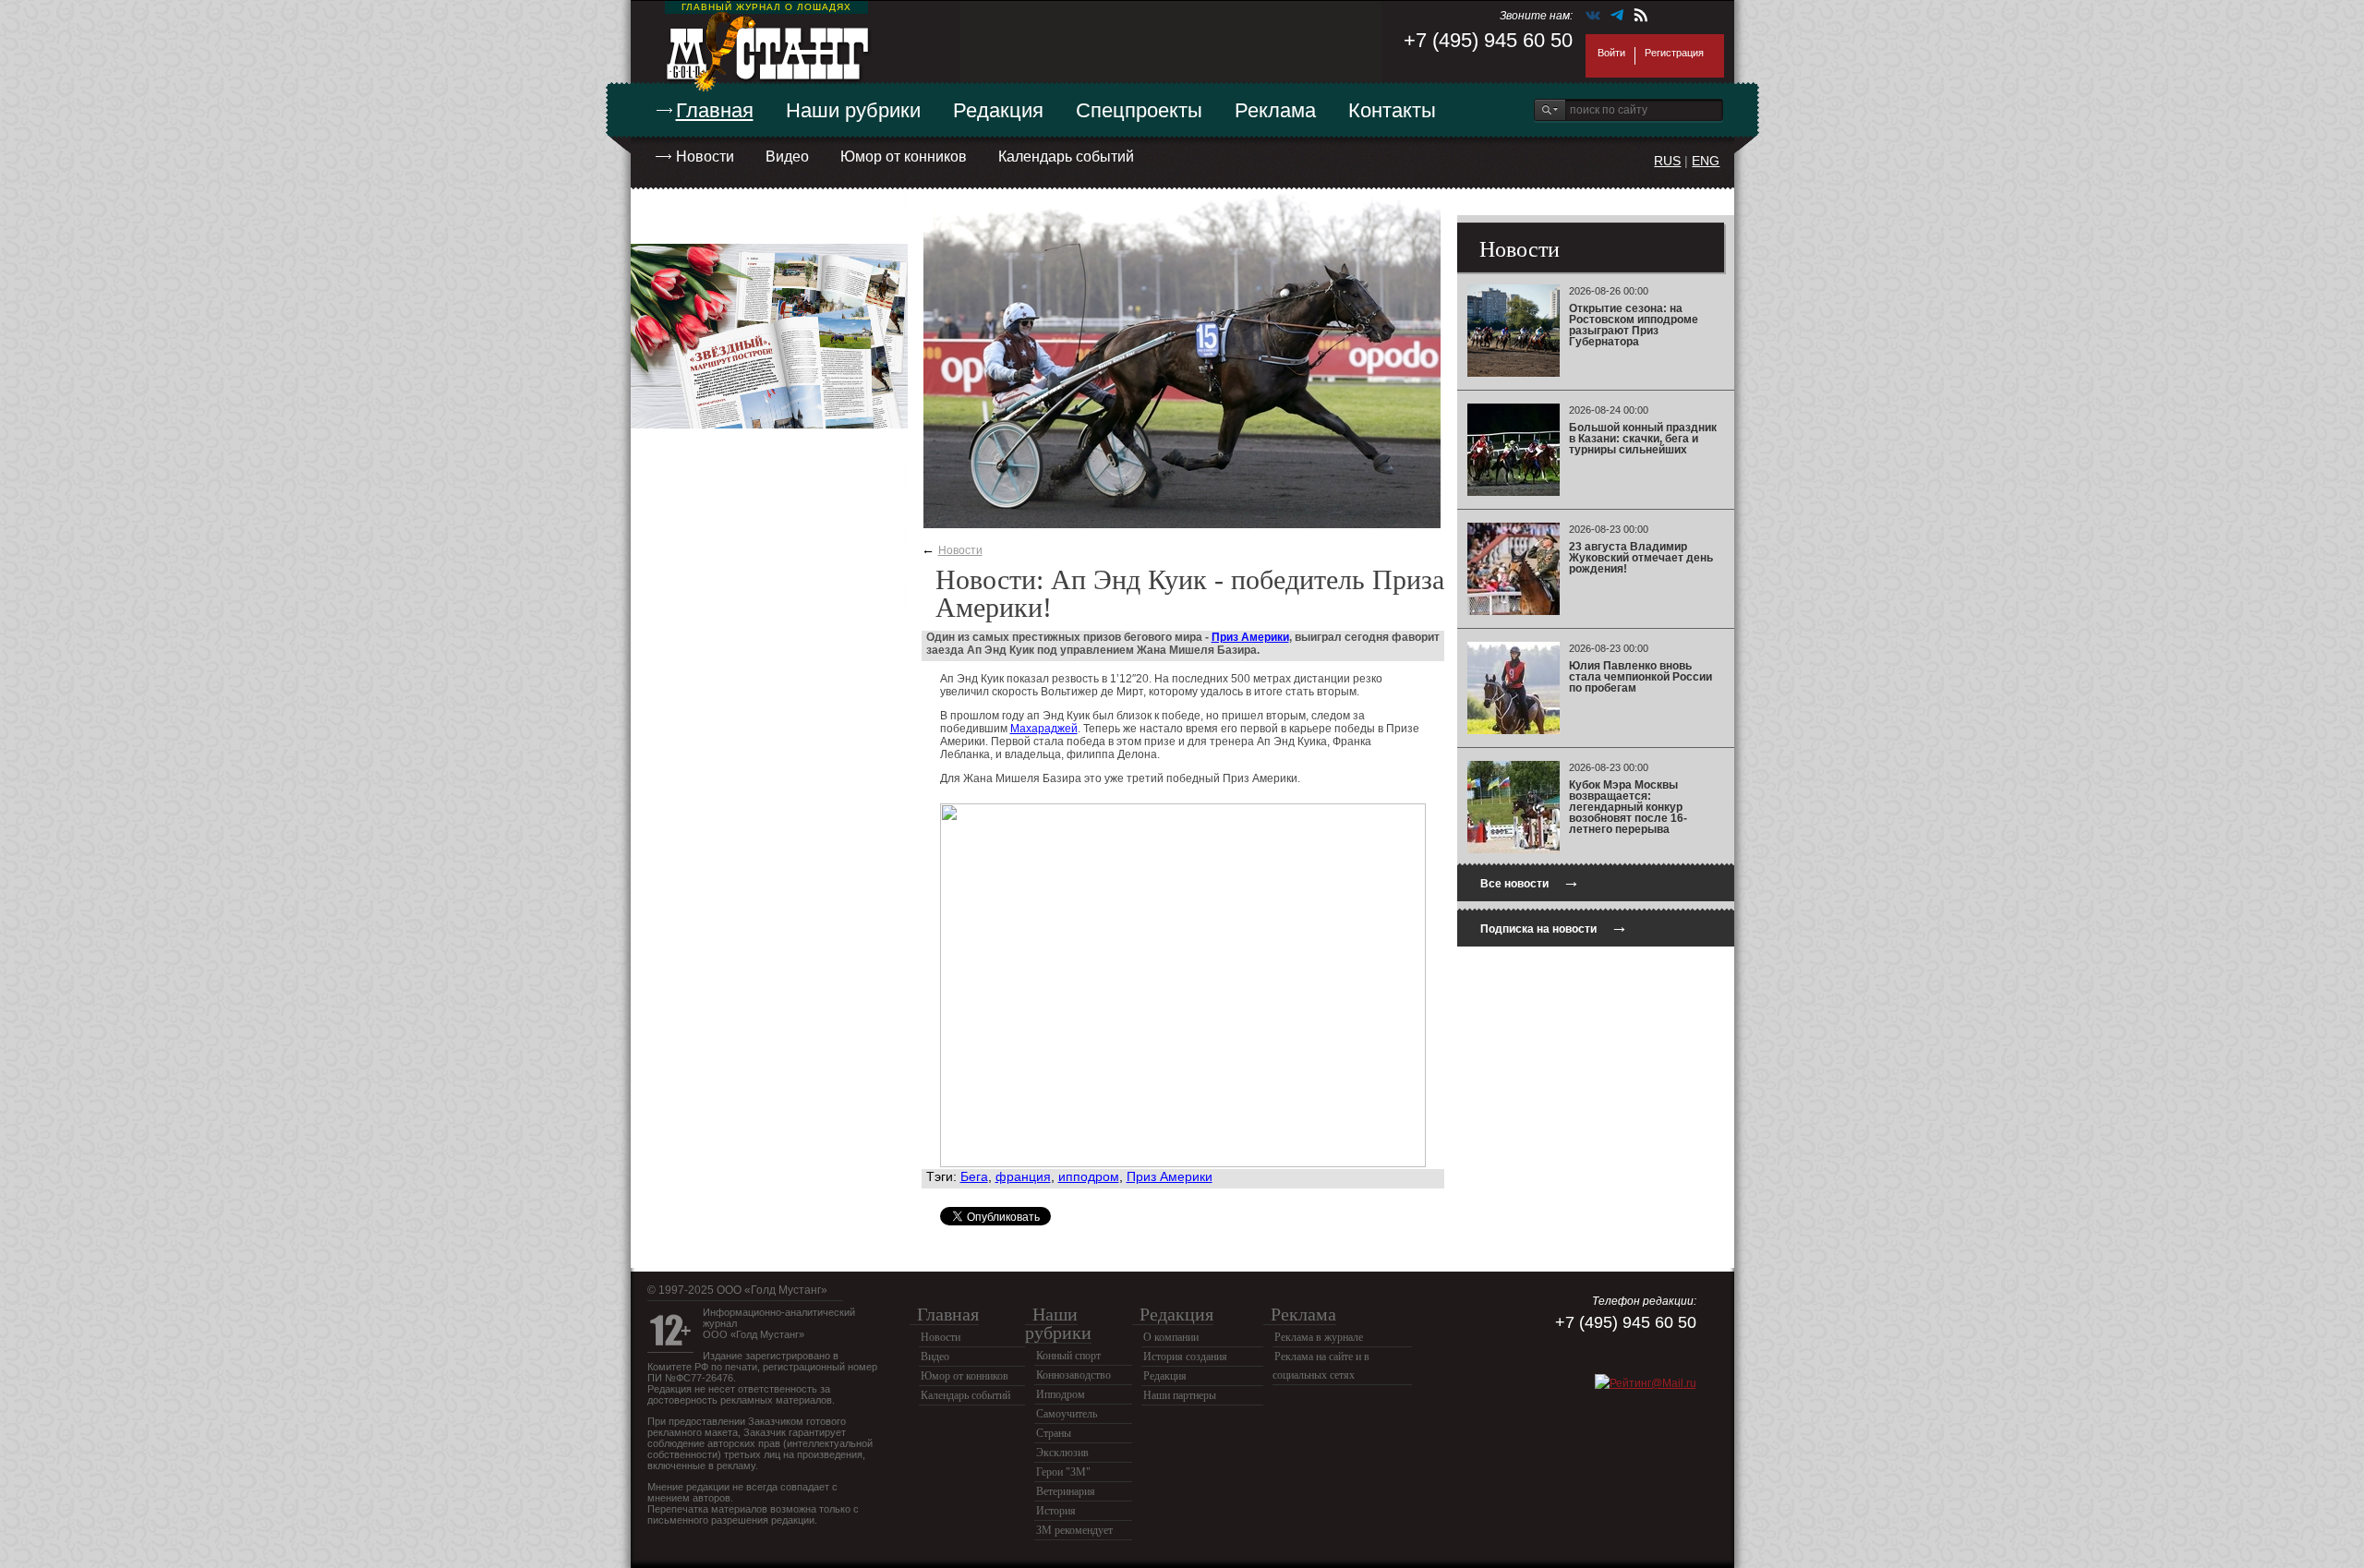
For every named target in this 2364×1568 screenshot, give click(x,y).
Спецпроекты (1139, 110)
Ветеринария (1066, 1491)
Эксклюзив (1062, 1453)
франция (1023, 1176)
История (1056, 1511)
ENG (1706, 161)
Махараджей (1044, 729)
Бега (974, 1176)
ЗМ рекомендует (1074, 1530)
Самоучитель (1067, 1414)
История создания (1185, 1357)
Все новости (1530, 881)
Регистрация (1674, 53)
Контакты (1392, 110)
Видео (787, 157)
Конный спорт (1068, 1356)
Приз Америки (1250, 637)
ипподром (1089, 1176)
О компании (1171, 1337)
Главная (715, 110)
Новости (705, 157)
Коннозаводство (1073, 1375)
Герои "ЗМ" (1063, 1472)
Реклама (1275, 110)
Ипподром (1061, 1394)
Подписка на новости (1554, 927)
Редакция (998, 110)
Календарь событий (1066, 157)
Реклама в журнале (1319, 1337)
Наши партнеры (1180, 1395)
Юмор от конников (904, 157)
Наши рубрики (853, 110)
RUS (1667, 161)
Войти (1611, 53)
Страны (1054, 1433)
